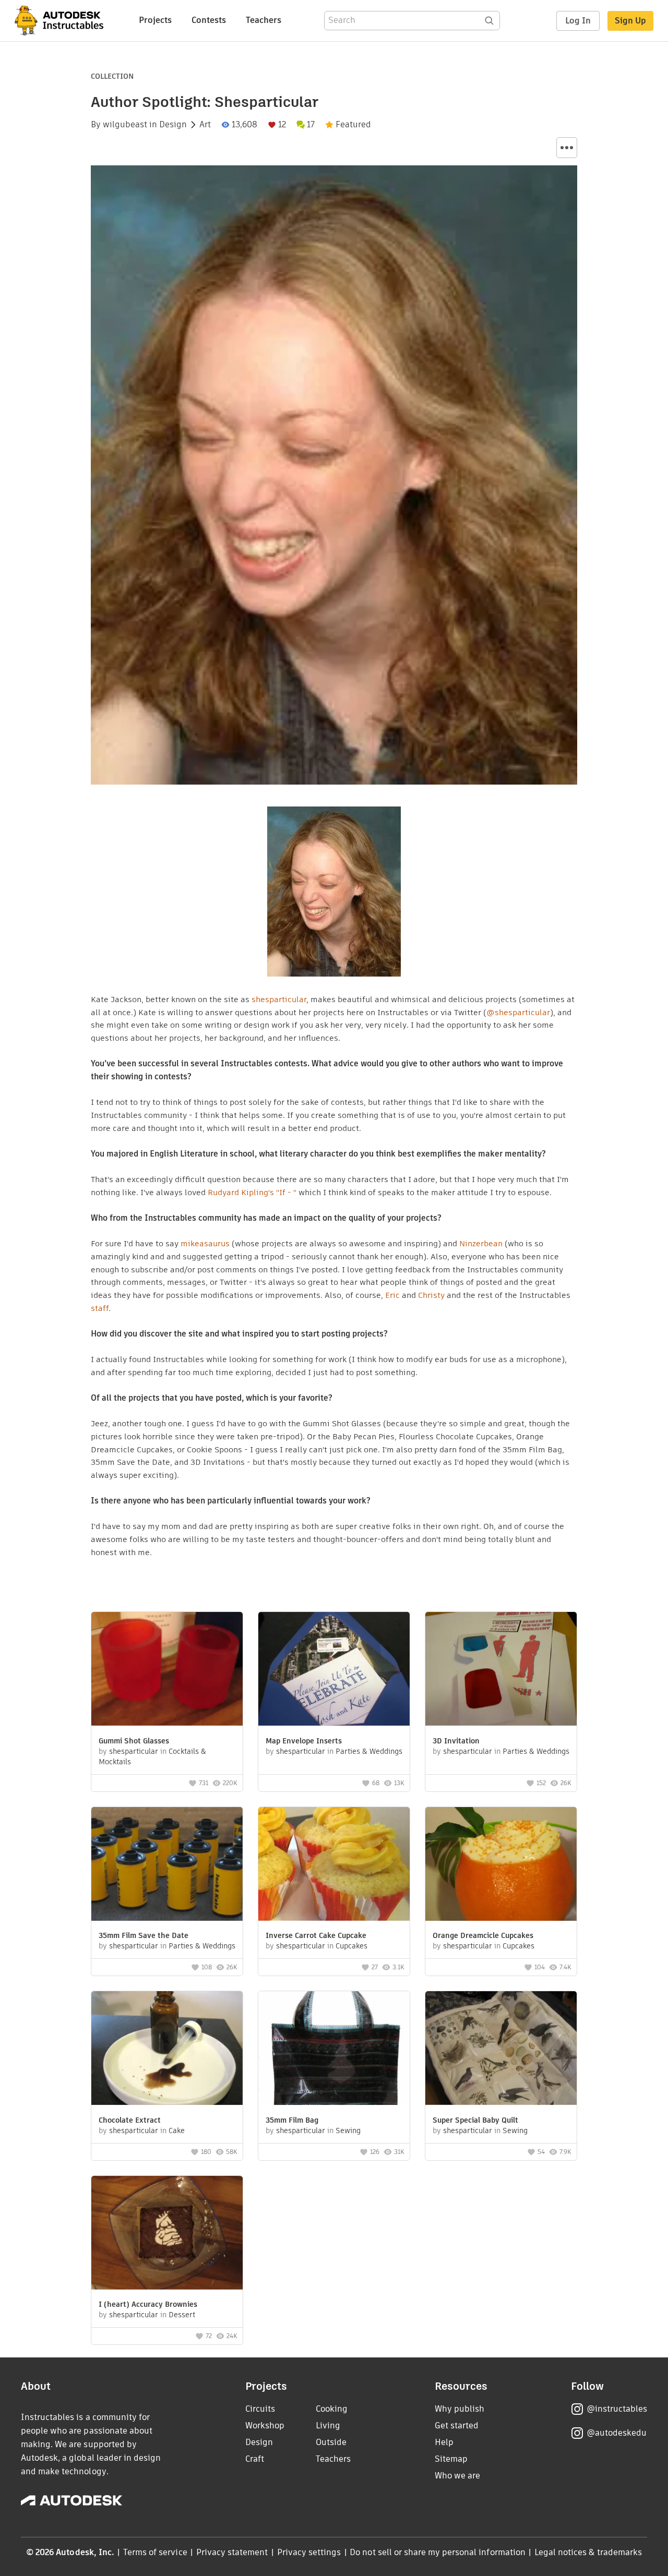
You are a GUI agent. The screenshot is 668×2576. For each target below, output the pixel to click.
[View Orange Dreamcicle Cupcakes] (501, 1865)
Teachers (264, 20)
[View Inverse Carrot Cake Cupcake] (334, 1865)
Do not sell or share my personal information (437, 2552)
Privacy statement (232, 2552)
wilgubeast (125, 125)
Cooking (332, 2409)
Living (328, 2425)
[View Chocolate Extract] (167, 2049)
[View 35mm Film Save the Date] (167, 1865)
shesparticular (279, 999)
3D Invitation (456, 1741)
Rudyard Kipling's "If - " (252, 1192)
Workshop (265, 2425)
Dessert (182, 2315)
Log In (578, 21)
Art (205, 125)
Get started (457, 2425)
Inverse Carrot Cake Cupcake (316, 1935)
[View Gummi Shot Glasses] (167, 1670)
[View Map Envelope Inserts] (334, 1670)
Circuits (260, 2409)
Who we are (457, 2476)
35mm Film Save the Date (144, 1935)
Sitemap (451, 2459)
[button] (567, 148)
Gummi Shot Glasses (134, 1741)
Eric (392, 1295)
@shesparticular (518, 1012)
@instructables (617, 2409)
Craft (255, 2459)
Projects (155, 20)
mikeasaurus (205, 1243)
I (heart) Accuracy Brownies (148, 2304)
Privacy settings (309, 2552)
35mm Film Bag (292, 2120)
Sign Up (630, 21)
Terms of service (155, 2552)
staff (100, 1308)
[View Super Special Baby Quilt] (501, 2049)
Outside (331, 2442)
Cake (177, 2130)
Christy (431, 1295)
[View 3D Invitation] (501, 1670)
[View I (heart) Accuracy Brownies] (167, 2234)
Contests (209, 20)
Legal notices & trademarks (588, 2552)
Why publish (460, 2409)
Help (444, 2442)
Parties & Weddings (369, 1751)
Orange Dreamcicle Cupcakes (483, 1935)
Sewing (348, 2130)
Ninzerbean (481, 1243)
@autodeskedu (617, 2433)
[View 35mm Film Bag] (334, 2049)
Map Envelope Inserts (304, 1741)
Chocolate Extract (130, 2120)
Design (173, 125)
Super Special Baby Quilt (475, 2120)
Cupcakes (351, 1946)
